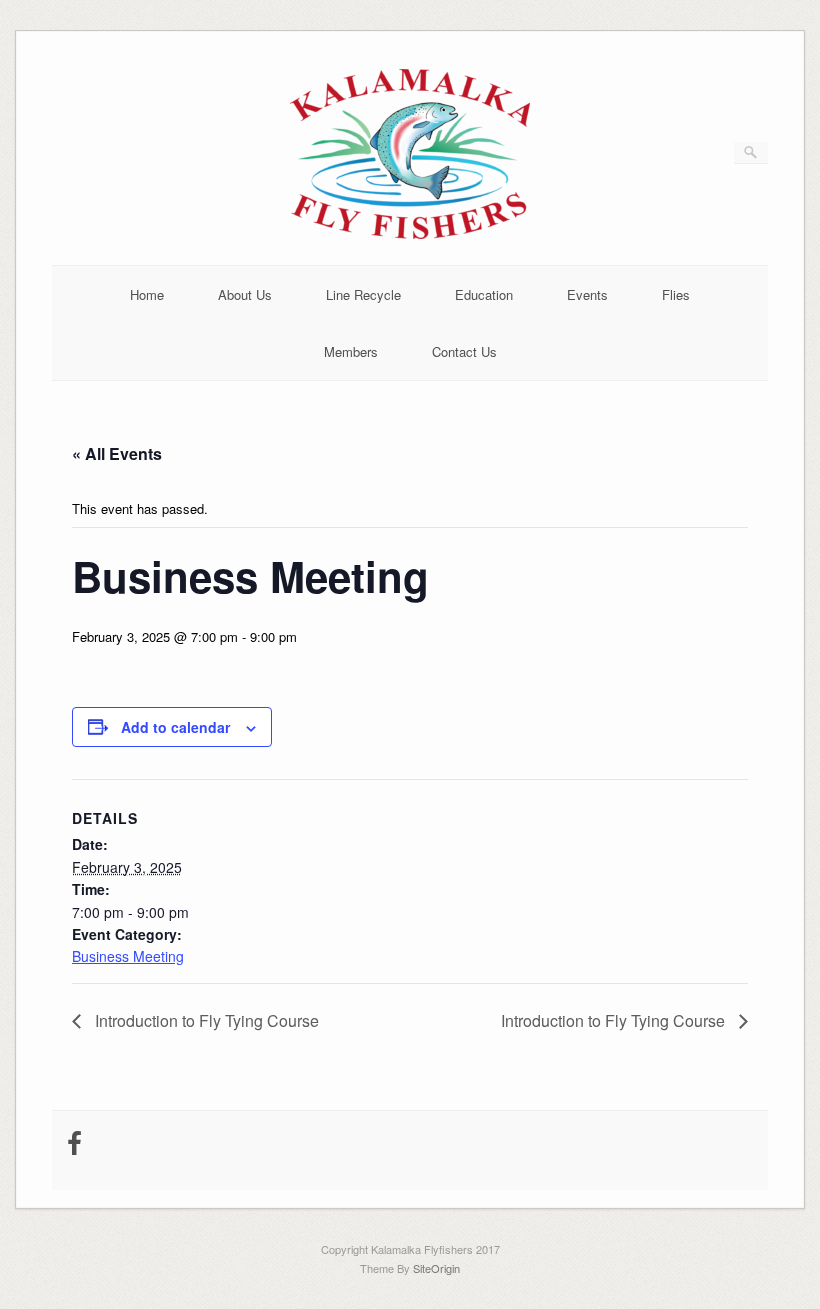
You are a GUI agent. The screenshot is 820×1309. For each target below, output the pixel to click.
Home (147, 294)
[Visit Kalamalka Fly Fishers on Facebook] (74, 1147)
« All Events (117, 453)
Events (587, 294)
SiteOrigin (436, 1268)
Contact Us (464, 351)
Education (484, 294)
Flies (676, 294)
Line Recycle (363, 294)
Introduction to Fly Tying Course (205, 1020)
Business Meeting (128, 956)
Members (351, 351)
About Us (245, 294)
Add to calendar (175, 727)
